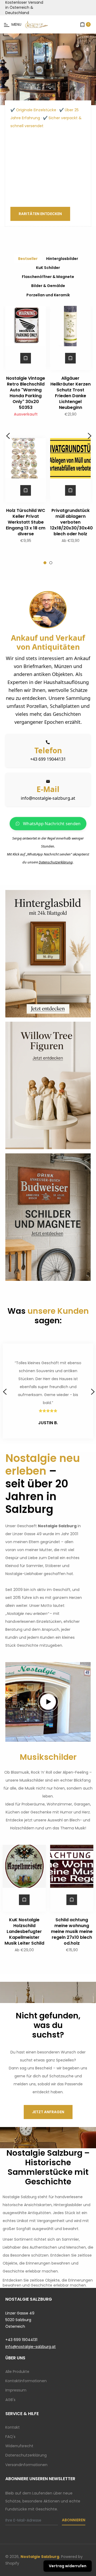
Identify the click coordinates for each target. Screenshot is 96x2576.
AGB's (10, 2400)
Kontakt (13, 2427)
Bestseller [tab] (28, 259)
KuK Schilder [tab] (48, 268)
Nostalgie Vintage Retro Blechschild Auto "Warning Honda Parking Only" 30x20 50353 (26, 393)
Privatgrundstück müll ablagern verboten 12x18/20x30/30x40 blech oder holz (71, 522)
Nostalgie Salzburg (40, 2557)
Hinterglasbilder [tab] (62, 259)
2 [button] (48, 95)
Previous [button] (7, 435)
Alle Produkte (17, 2372)
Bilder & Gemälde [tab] (48, 286)
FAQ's (10, 2437)
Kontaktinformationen (26, 2381)
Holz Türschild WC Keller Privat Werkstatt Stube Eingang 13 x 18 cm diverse (26, 522)
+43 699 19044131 (48, 759)
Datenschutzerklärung (56, 862)
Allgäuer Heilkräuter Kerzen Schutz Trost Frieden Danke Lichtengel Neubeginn (71, 393)
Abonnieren (74, 2520)
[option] (48, 69)
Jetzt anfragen (48, 2112)
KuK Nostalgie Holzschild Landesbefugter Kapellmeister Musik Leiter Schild (24, 1931)
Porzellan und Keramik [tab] (48, 295)
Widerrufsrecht (19, 2446)
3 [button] (54, 95)
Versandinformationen (26, 2465)
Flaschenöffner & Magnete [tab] (48, 277)
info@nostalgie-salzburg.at (48, 798)
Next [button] (89, 435)
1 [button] (42, 95)
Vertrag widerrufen (68, 2566)
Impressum (16, 2390)
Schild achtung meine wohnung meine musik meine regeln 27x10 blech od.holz (72, 1931)
